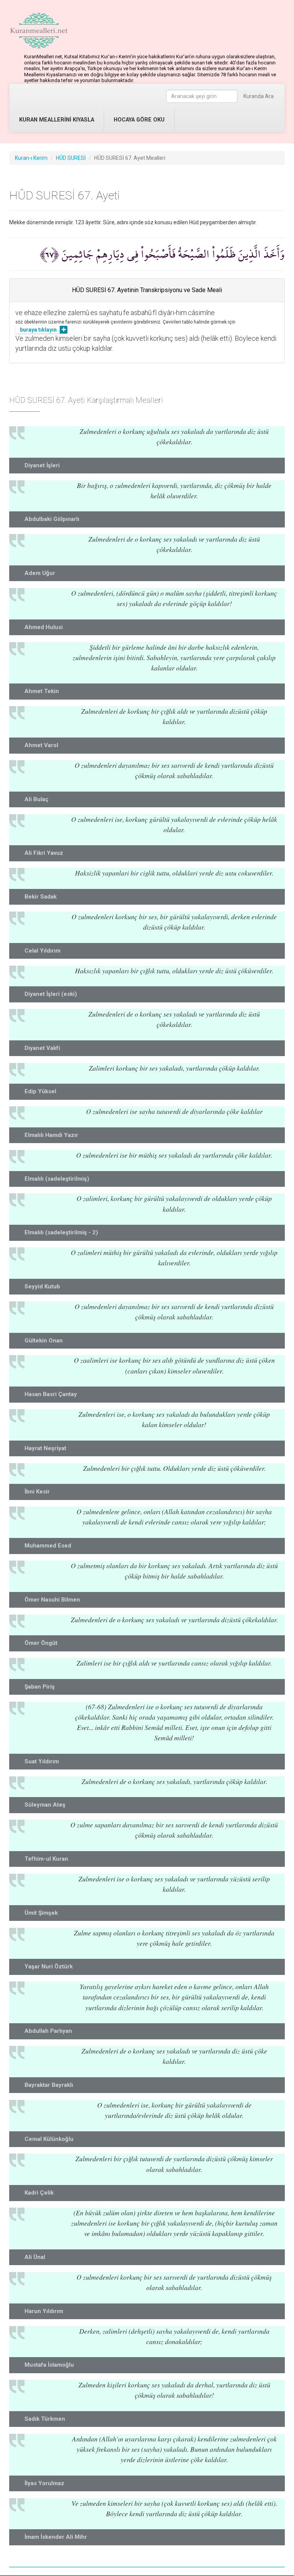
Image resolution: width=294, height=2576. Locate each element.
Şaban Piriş (40, 1687)
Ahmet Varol (41, 745)
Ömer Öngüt (41, 1643)
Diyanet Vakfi (42, 1048)
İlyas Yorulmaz (44, 2483)
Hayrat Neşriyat (45, 1448)
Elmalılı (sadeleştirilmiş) (57, 1179)
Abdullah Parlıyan (48, 2031)
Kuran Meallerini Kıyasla (57, 120)
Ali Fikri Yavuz (44, 853)
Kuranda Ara (259, 96)
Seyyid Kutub (42, 1286)
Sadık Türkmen (45, 2419)
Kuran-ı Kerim (31, 158)
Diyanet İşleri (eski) (51, 994)
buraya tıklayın (38, 330)
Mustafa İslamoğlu (49, 2365)
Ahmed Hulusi (44, 627)
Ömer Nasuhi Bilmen (52, 1600)
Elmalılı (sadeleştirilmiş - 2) (61, 1232)
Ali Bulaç (37, 799)
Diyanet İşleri (42, 465)
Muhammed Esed (48, 1546)
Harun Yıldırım (44, 2311)
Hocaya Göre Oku (139, 120)
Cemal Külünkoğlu (49, 2139)
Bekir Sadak (41, 897)
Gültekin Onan (44, 1341)
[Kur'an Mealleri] (39, 31)
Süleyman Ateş (45, 1805)
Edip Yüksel (40, 1091)
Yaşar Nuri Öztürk (49, 1967)
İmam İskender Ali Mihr (56, 2537)
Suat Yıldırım (42, 1761)
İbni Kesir (37, 1492)
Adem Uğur (40, 573)
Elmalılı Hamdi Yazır (51, 1135)
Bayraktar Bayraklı (49, 2085)
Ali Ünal (35, 2257)
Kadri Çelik (39, 2193)
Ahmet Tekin (42, 691)
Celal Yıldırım (42, 951)
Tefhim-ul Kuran (46, 1859)
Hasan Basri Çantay (51, 1394)
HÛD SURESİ (71, 158)
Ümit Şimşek (41, 1913)
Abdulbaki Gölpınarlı (52, 519)
